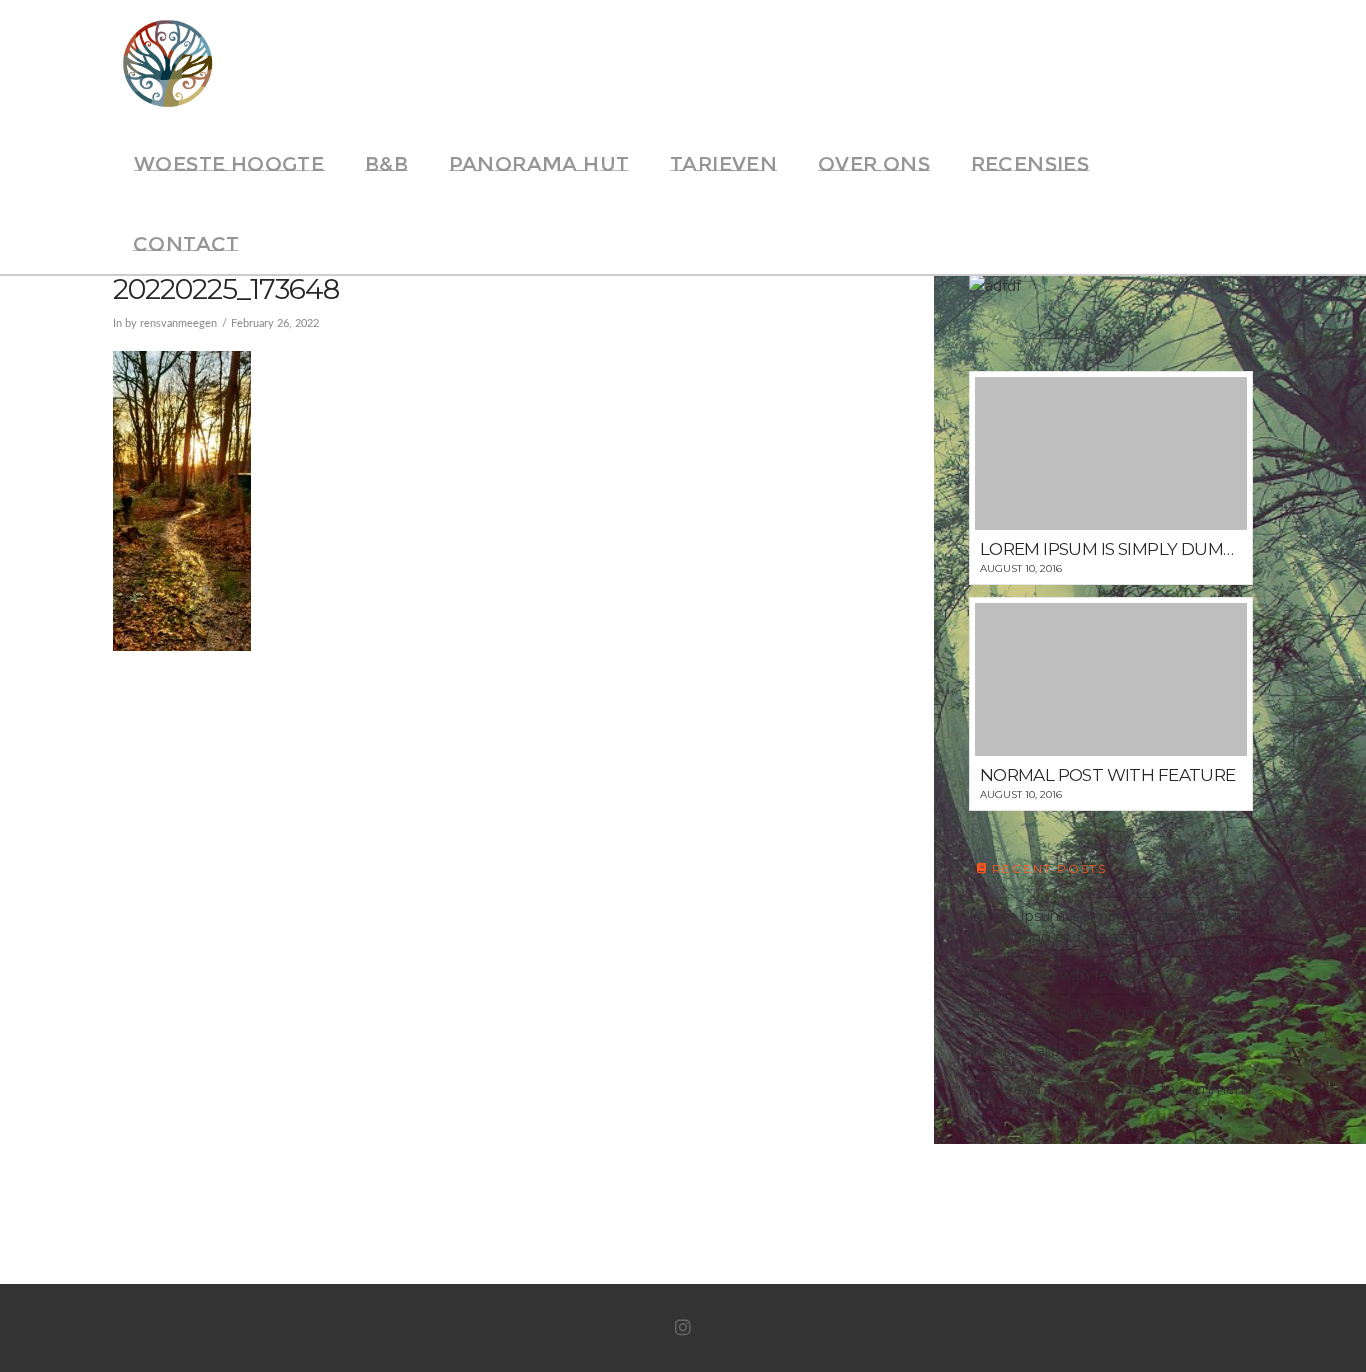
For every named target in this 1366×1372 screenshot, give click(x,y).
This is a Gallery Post (1039, 1051)
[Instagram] (683, 1328)
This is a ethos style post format (1079, 1013)
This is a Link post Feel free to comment (1109, 1089)
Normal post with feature (1057, 975)
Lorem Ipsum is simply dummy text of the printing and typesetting (1103, 926)
